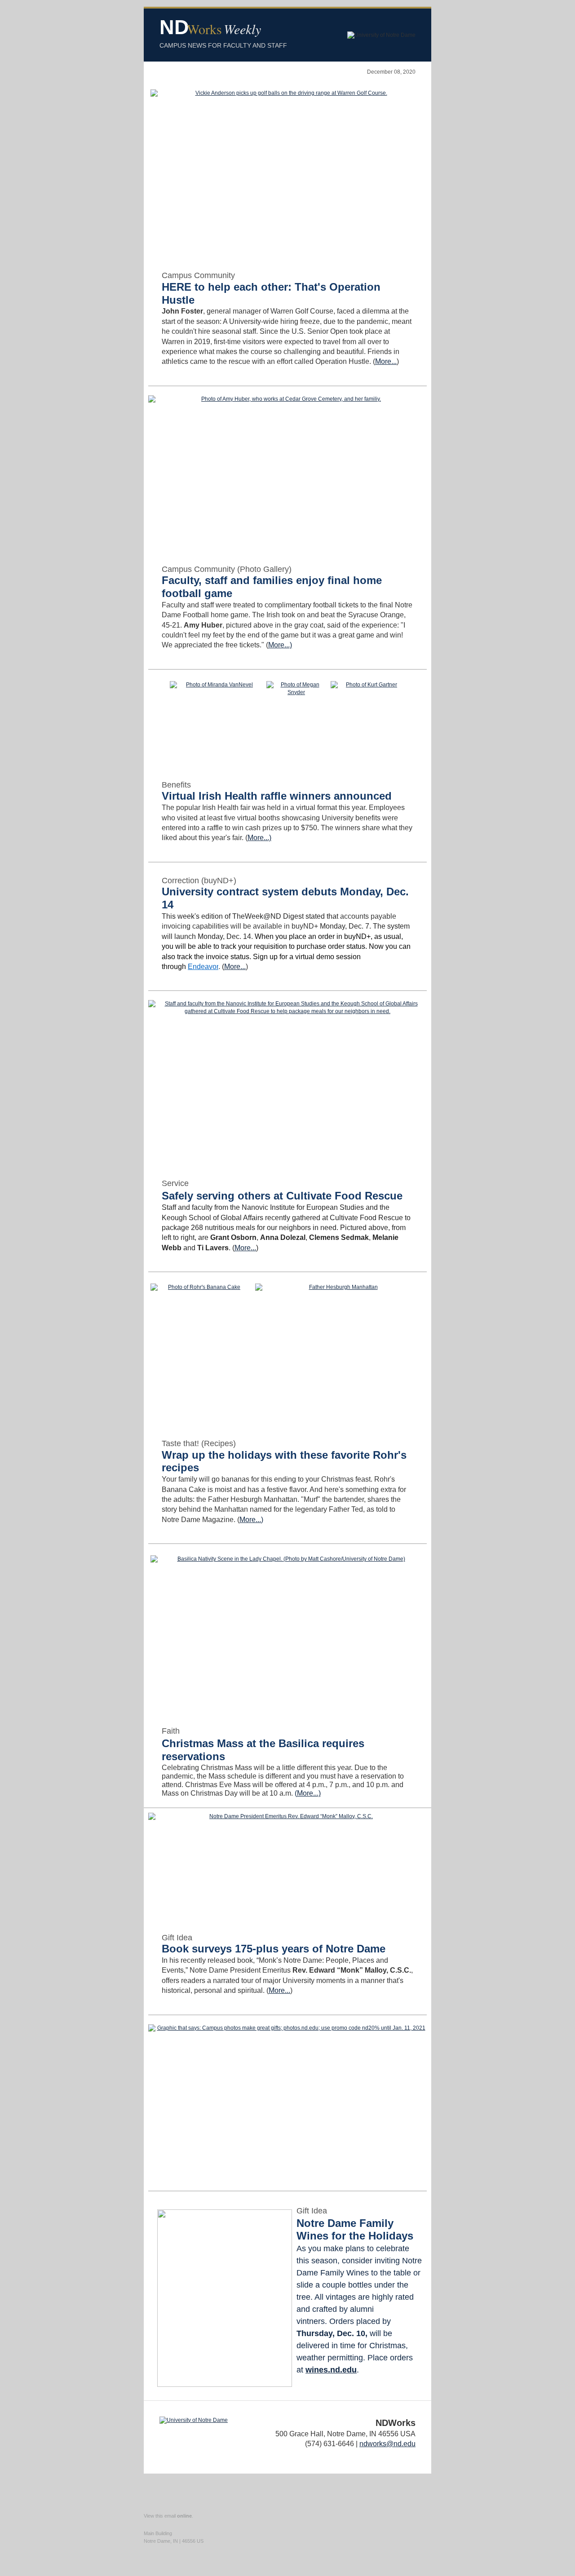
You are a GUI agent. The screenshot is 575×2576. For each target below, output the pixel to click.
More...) (280, 645)
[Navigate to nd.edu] (194, 2420)
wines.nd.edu (331, 2370)
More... (386, 361)
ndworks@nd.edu (387, 2444)
